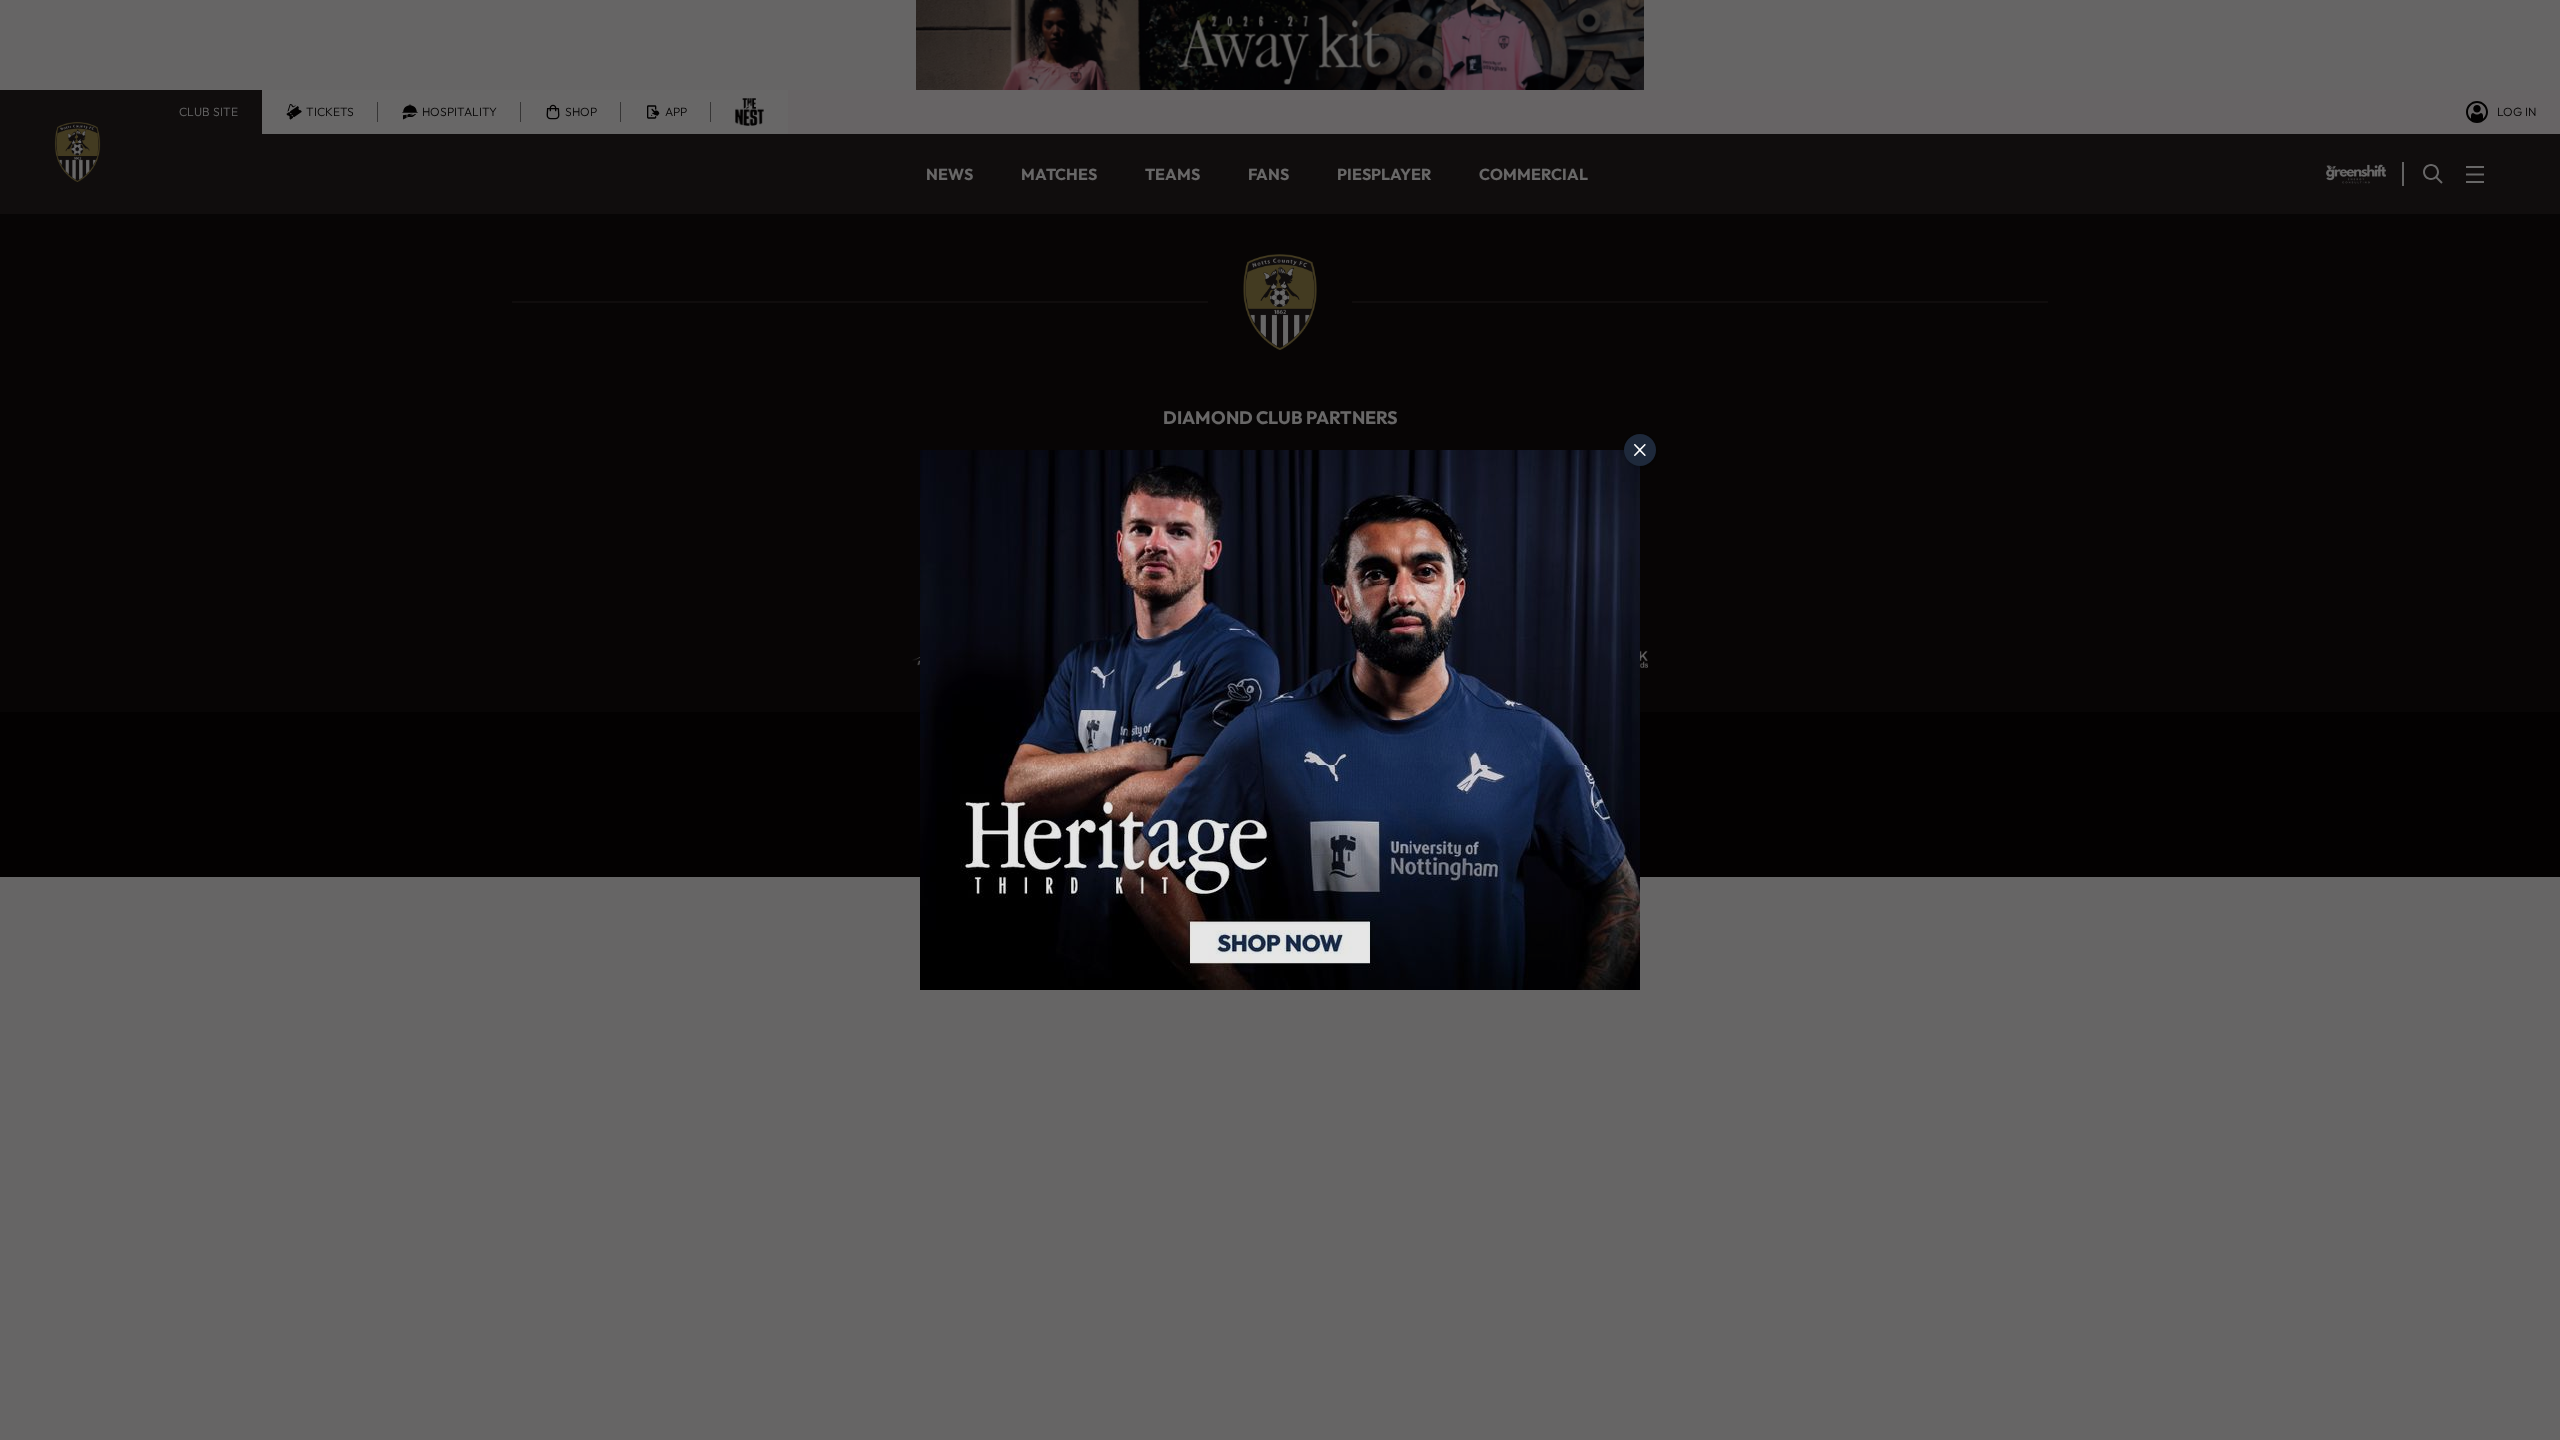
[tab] (1640, 450)
